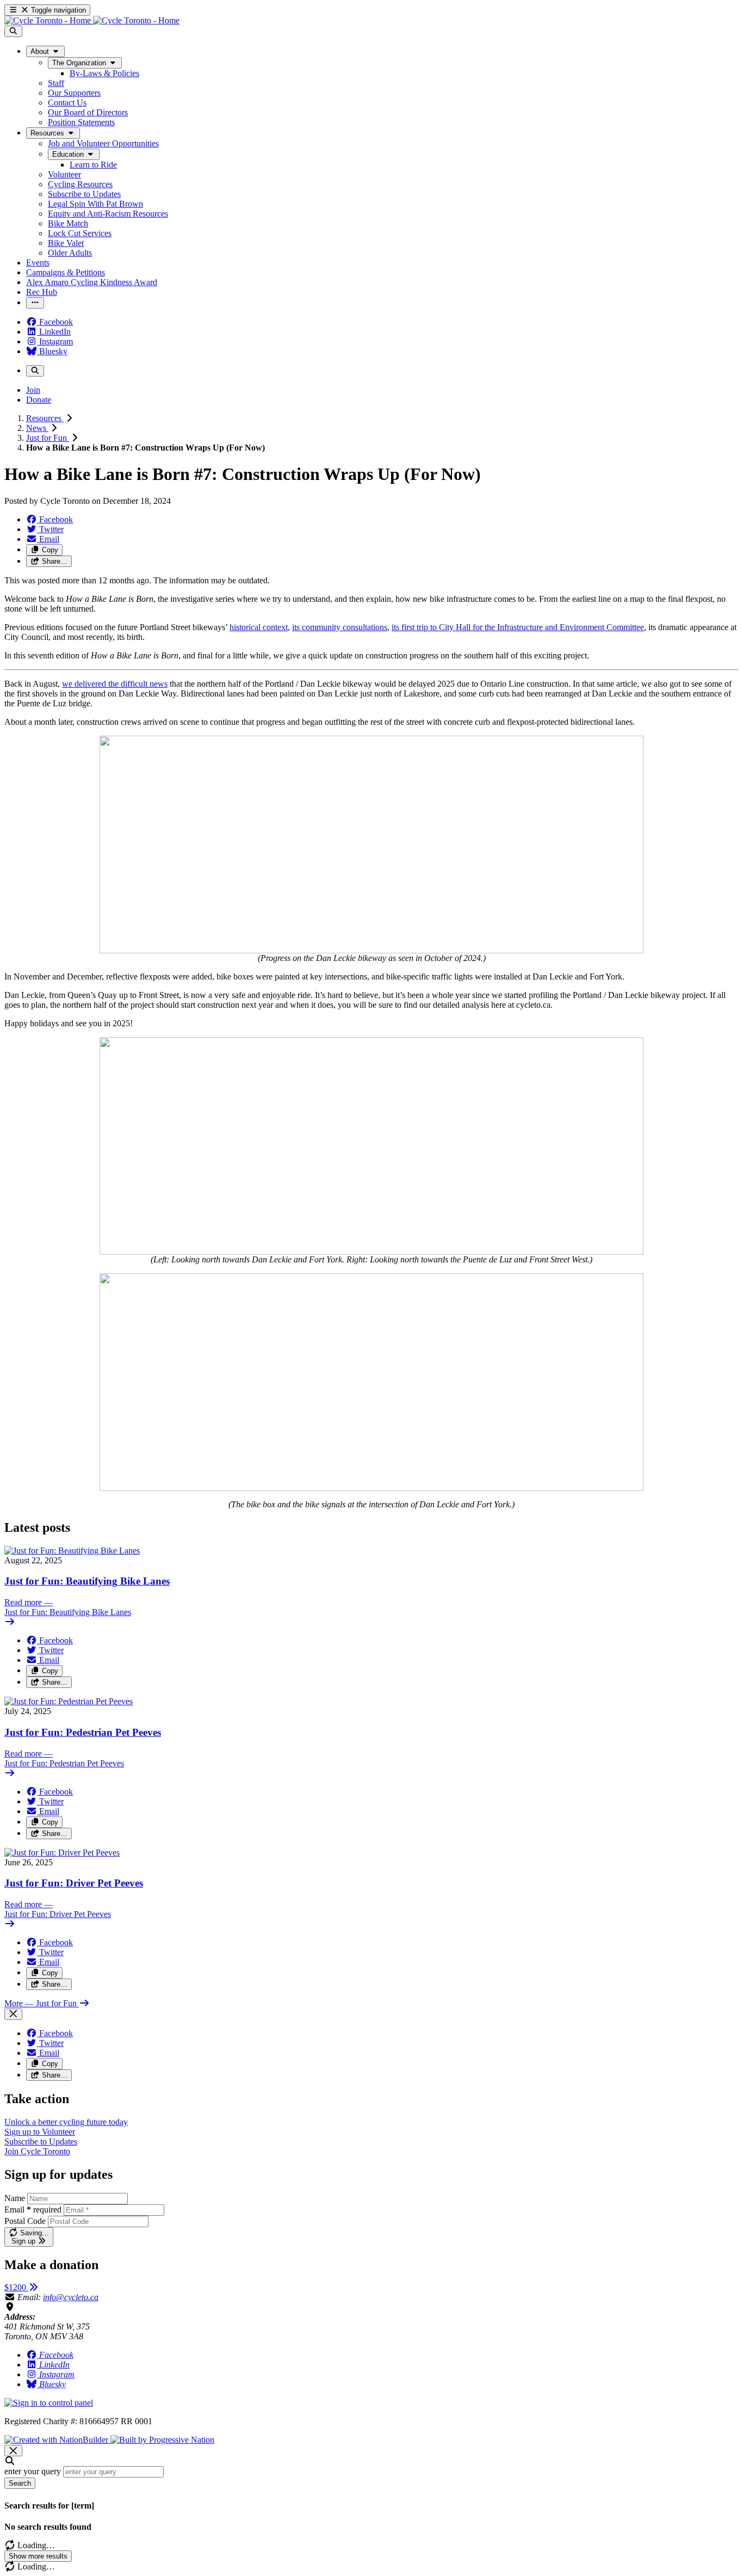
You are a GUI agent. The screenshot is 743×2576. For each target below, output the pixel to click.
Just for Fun (48, 438)
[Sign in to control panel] (49, 2403)
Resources (45, 418)
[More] (35, 303)
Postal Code (25, 2221)
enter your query (33, 2471)
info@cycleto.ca (71, 2297)
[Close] (13, 2014)
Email (33, 2210)
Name (15, 2198)
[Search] (13, 31)
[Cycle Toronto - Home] (92, 20)
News (37, 428)
